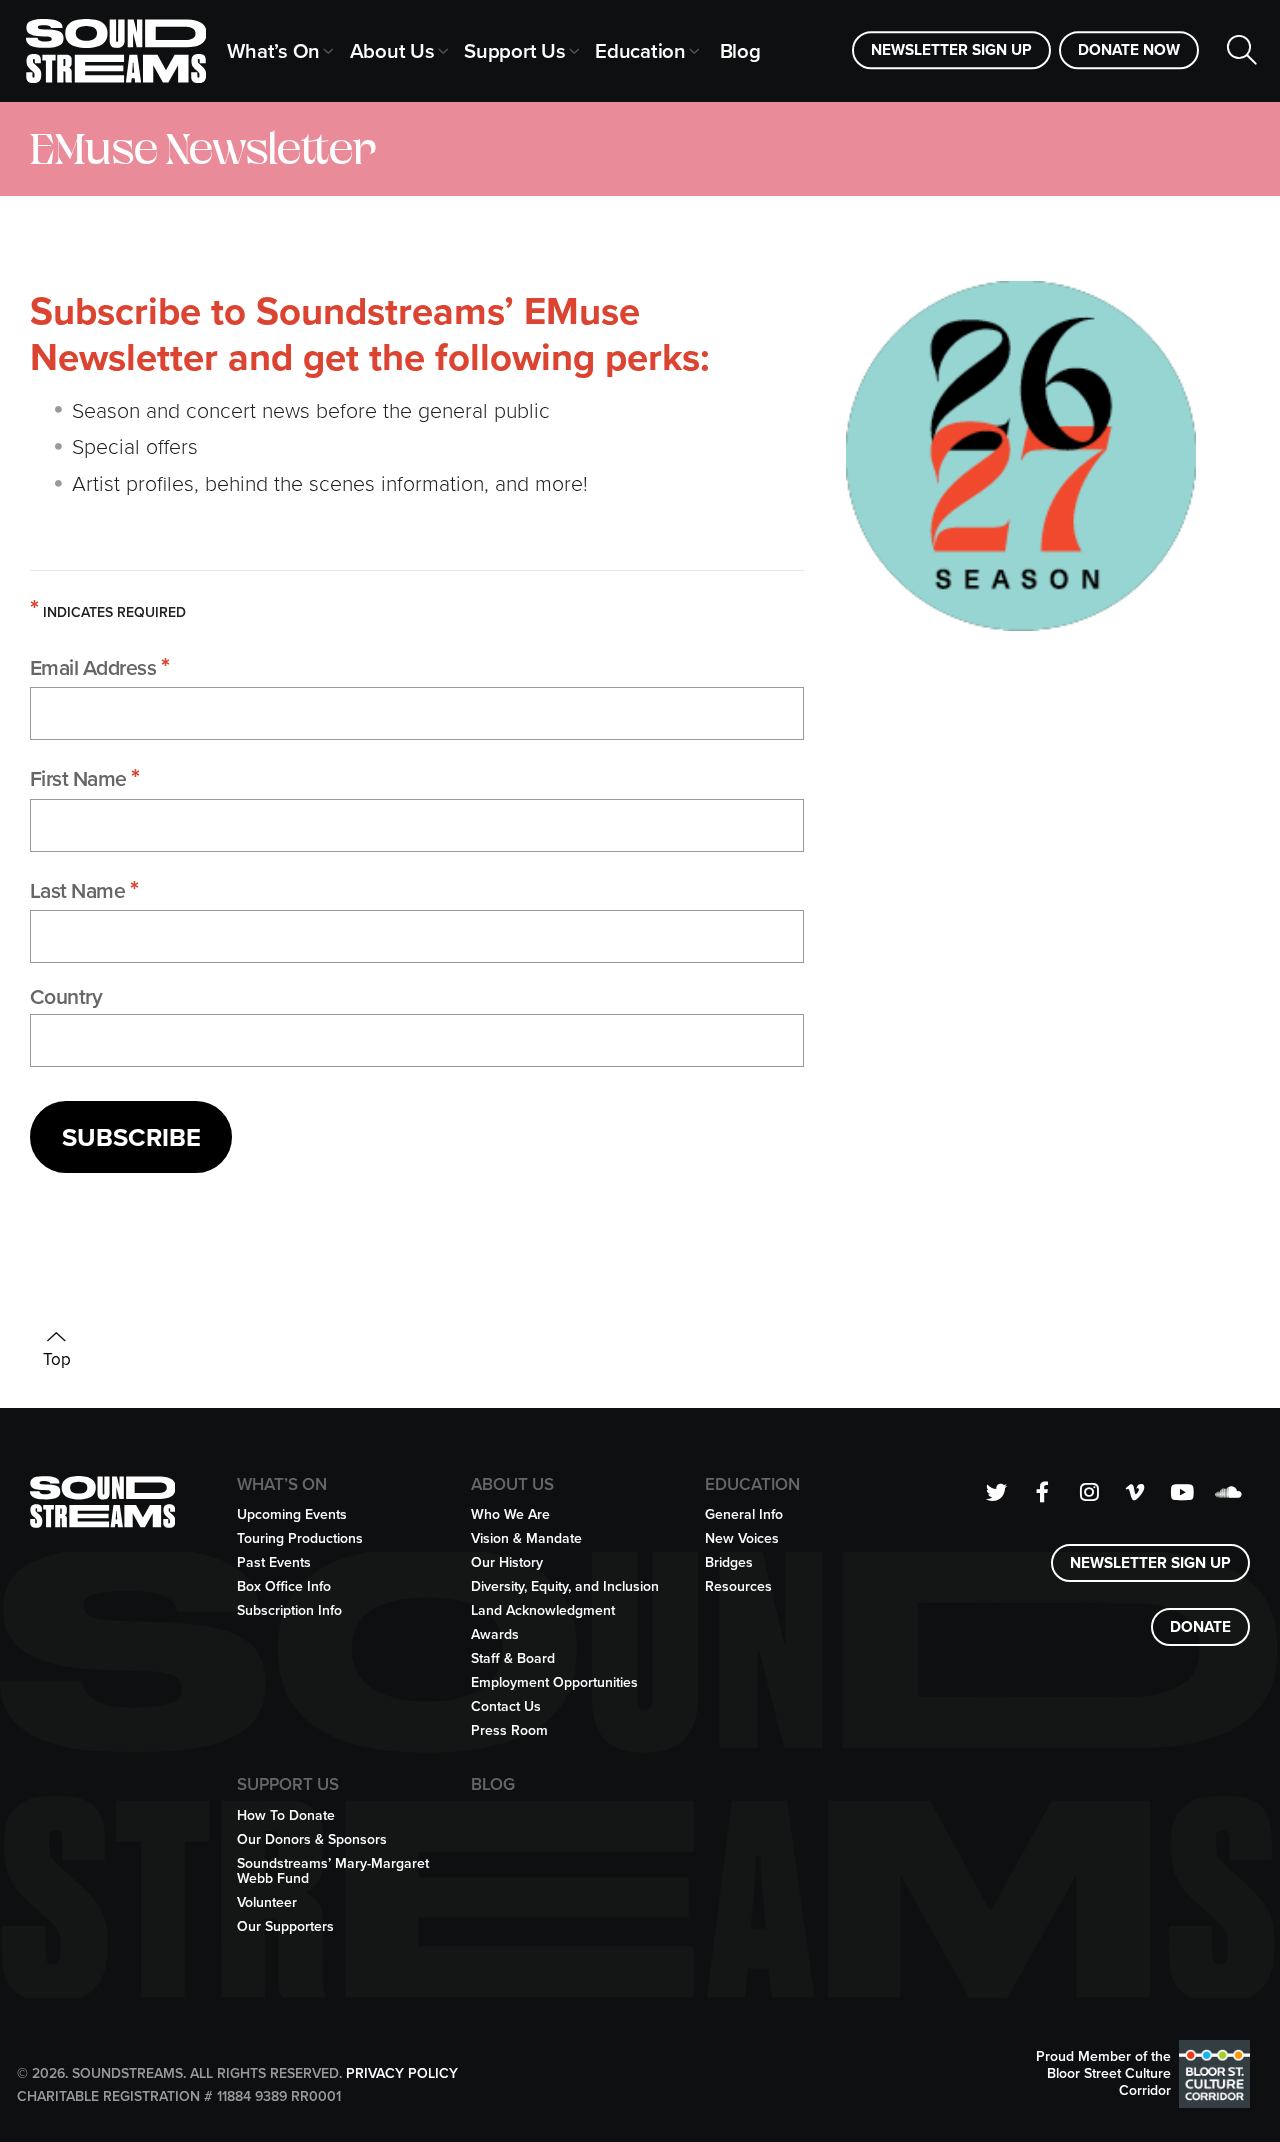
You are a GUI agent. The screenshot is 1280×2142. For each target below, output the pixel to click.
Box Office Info (284, 1586)
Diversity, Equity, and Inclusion (565, 1586)
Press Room (509, 1730)
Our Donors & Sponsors (312, 1839)
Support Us (515, 51)
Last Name (84, 889)
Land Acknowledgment (543, 1610)
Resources (738, 1586)
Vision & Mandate (526, 1538)
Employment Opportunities (554, 1682)
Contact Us (506, 1706)
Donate (1200, 1626)
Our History (507, 1562)
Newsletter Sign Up (951, 49)
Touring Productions (300, 1538)
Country (66, 996)
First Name (85, 777)
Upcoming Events (292, 1514)
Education (640, 51)
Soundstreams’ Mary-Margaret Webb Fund (333, 1871)
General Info (744, 1514)
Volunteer (267, 1902)
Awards (495, 1634)
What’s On (273, 51)
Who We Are (510, 1514)
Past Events (274, 1562)
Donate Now (1129, 49)
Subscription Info (289, 1610)
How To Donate (286, 1815)
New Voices (742, 1538)
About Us (392, 51)
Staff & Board (513, 1658)
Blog (740, 51)
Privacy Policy (402, 2073)
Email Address (100, 666)
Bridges (729, 1562)
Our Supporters (285, 1926)
